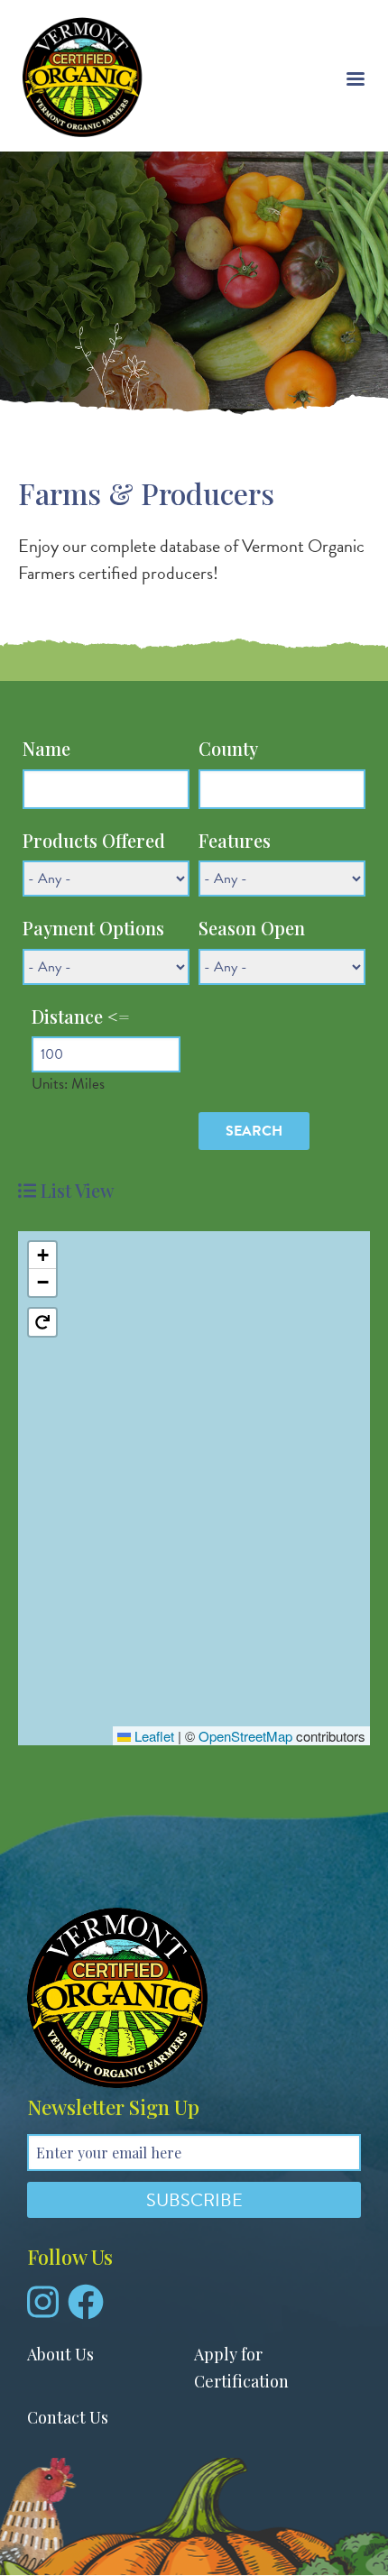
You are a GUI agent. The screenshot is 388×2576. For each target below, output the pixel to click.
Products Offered (94, 840)
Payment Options (93, 928)
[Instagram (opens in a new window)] (43, 2309)
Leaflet (152, 1736)
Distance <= (81, 1016)
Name (46, 748)
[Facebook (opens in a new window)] (86, 2309)
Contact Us (68, 2417)
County (228, 748)
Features (235, 840)
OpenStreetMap (245, 1736)
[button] (42, 1256)
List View (78, 1190)
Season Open (252, 928)
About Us (60, 2354)
